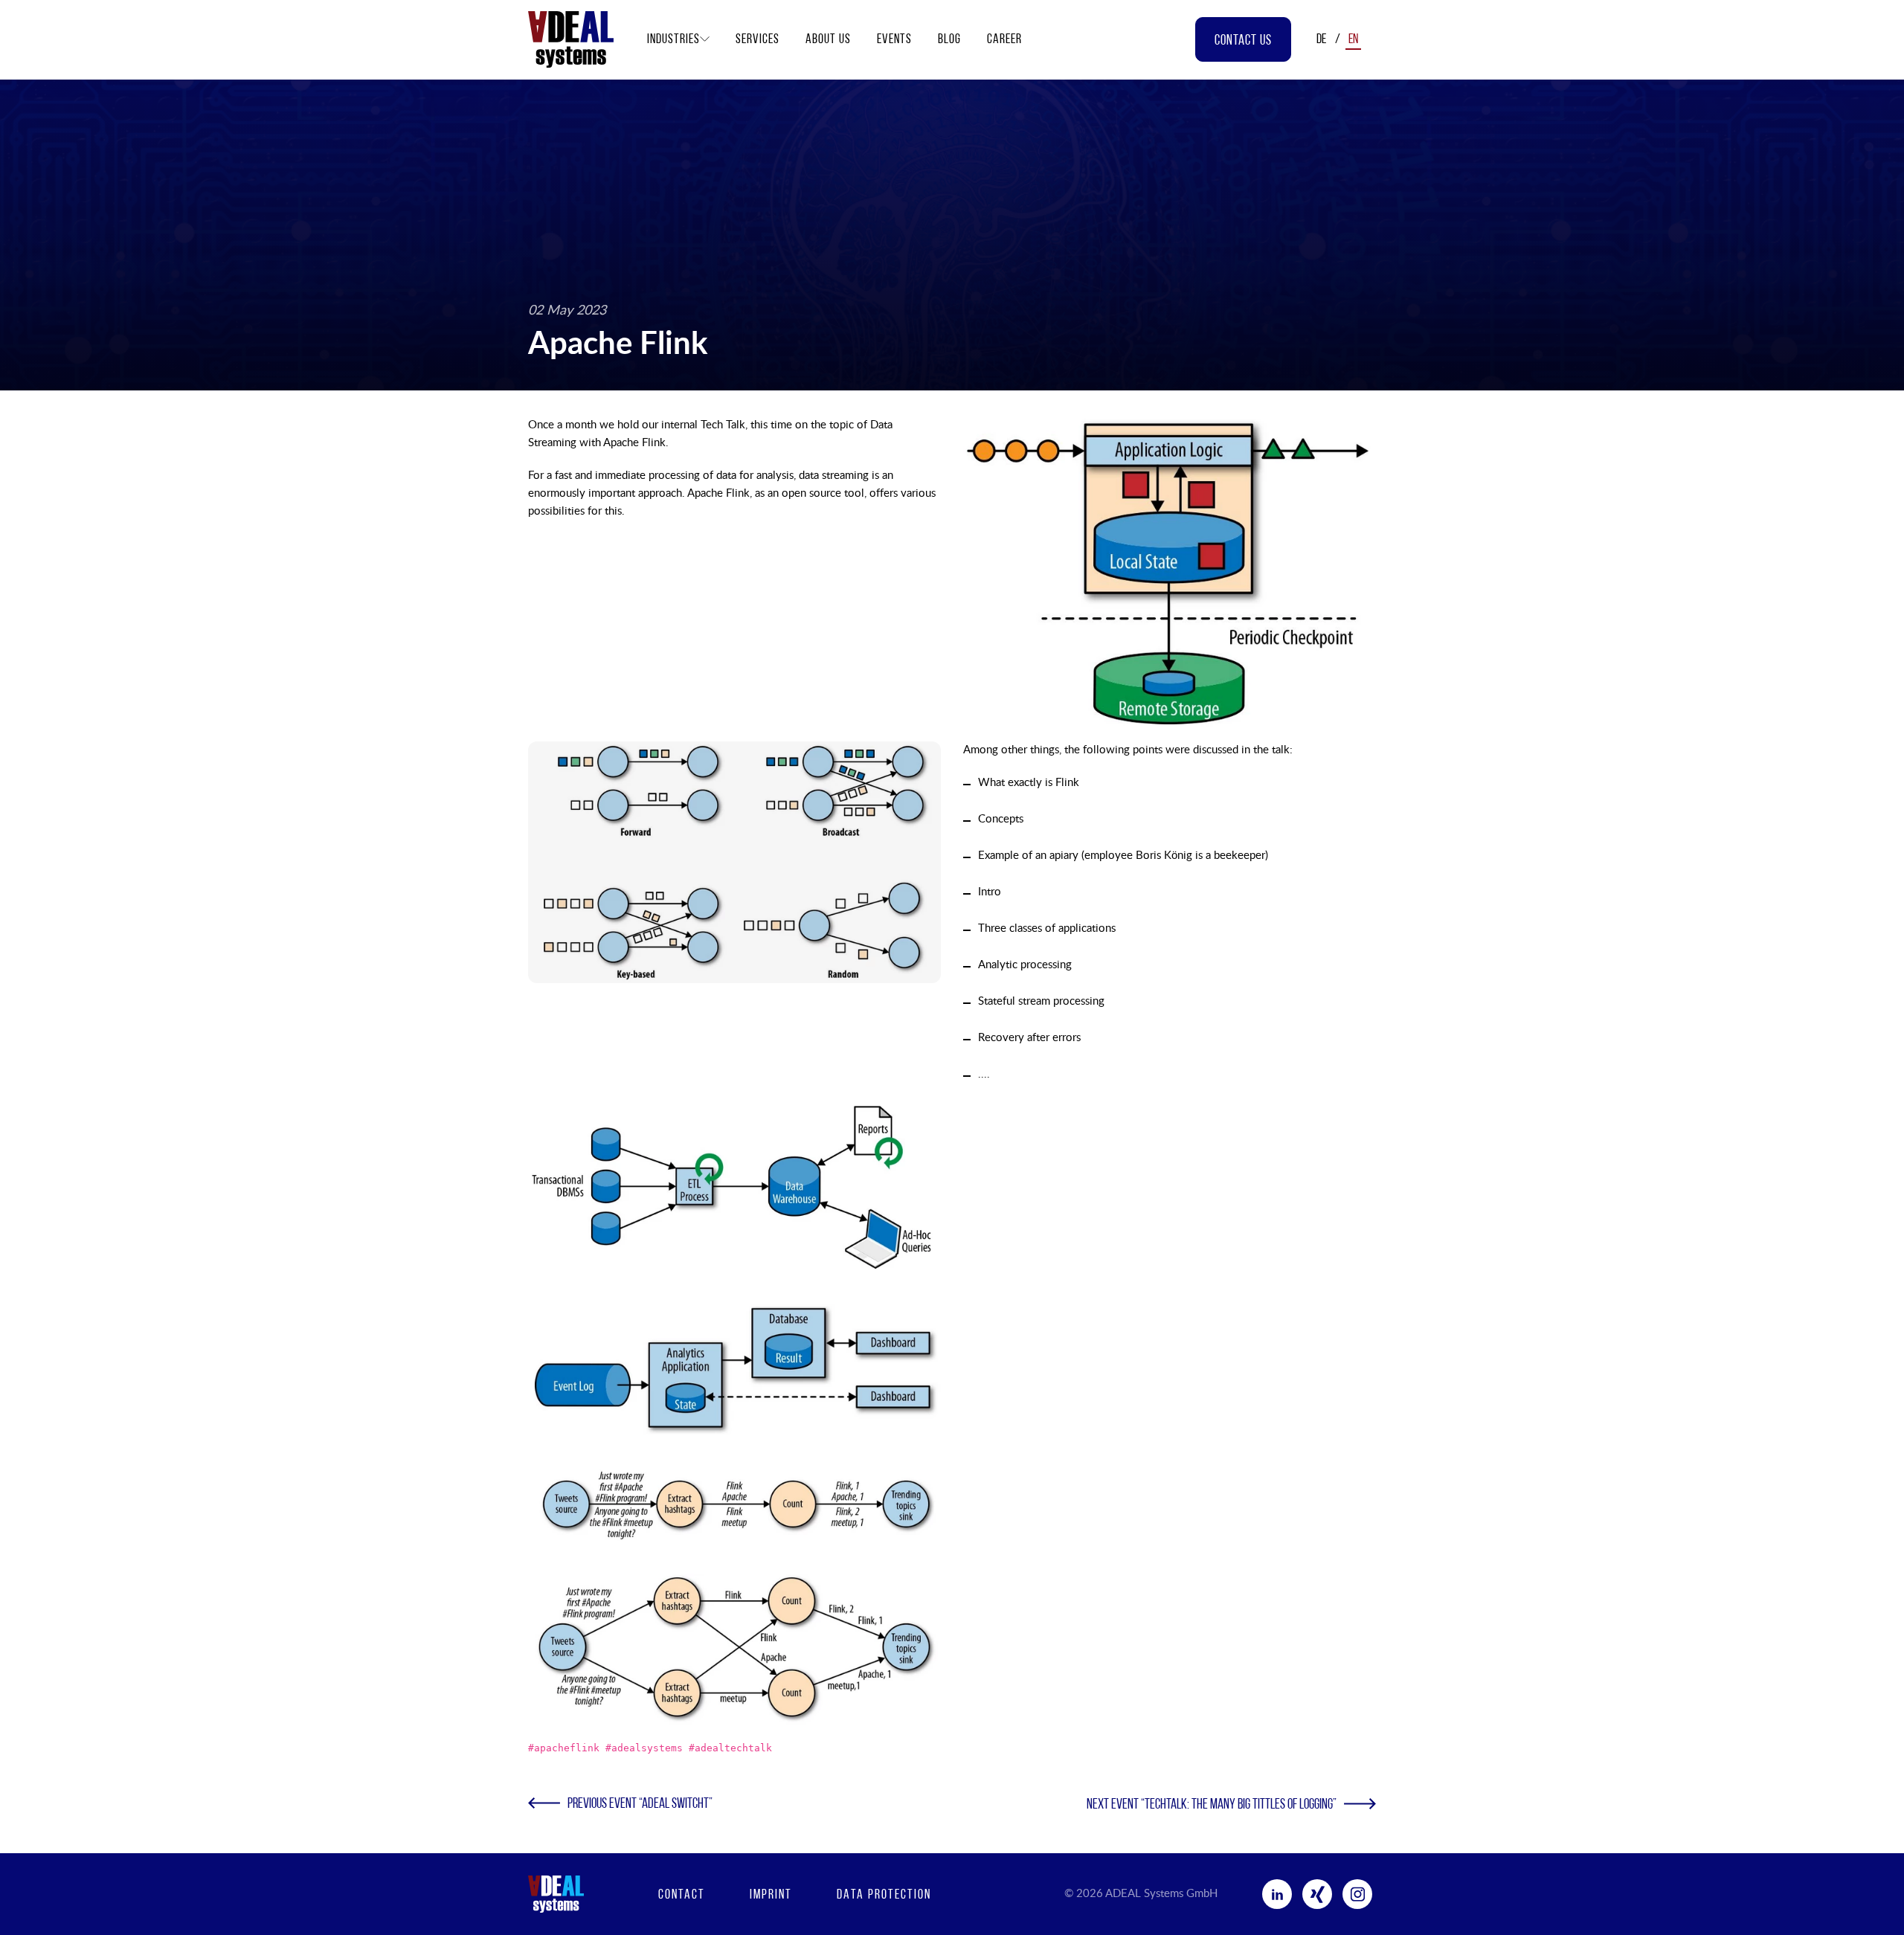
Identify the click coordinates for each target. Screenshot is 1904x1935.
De (1321, 40)
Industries (673, 40)
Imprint (771, 1896)
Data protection (884, 1896)
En (1353, 40)
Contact (682, 1896)
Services (758, 40)
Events (894, 40)
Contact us (1243, 41)
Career (1004, 40)
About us (828, 40)
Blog (949, 40)
